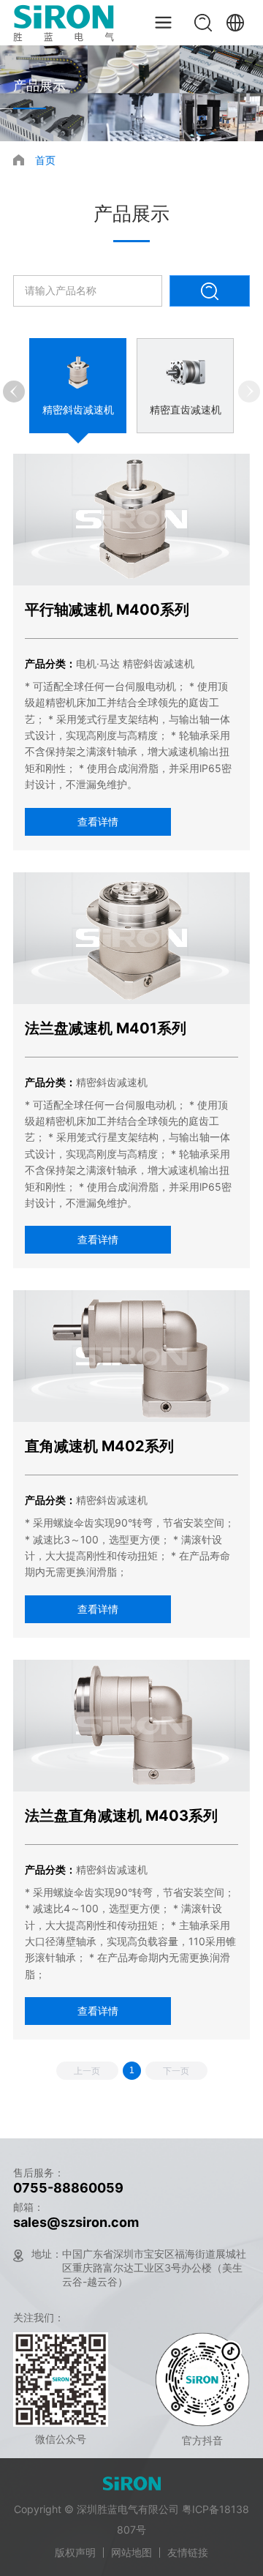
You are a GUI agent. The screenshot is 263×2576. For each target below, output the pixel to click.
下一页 (176, 2071)
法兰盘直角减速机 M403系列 (121, 1816)
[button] (14, 392)
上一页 (87, 2071)
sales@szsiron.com (76, 2222)
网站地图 (131, 2552)
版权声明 (75, 2552)
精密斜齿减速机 (112, 1082)
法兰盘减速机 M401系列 (106, 1028)
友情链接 (188, 2552)
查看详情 (98, 821)
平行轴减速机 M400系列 (107, 610)
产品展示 (39, 85)
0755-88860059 (68, 2188)
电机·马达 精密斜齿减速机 (135, 663)
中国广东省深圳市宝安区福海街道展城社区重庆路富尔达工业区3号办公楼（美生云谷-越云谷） (154, 2268)
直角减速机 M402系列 (99, 1446)
